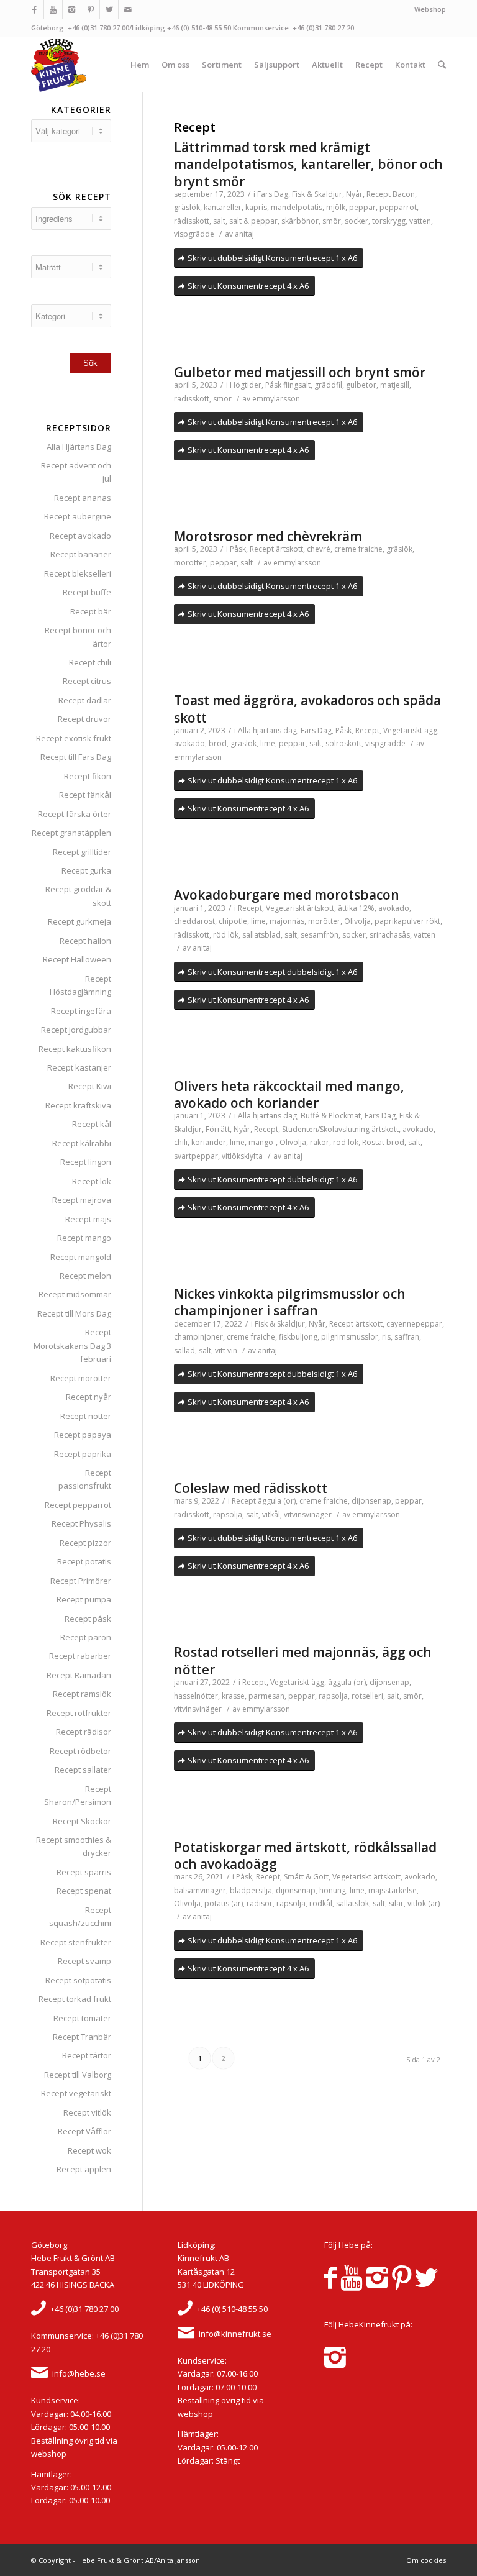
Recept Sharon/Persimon (78, 1795)
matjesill (395, 385)
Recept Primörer (81, 1581)
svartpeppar (196, 1156)
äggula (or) (277, 1501)
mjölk (336, 207)
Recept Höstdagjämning (80, 985)
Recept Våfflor (84, 2131)
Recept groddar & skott (78, 896)
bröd (218, 743)
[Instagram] (72, 9)
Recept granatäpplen (71, 833)
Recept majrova (82, 1200)
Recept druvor (84, 719)
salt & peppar (253, 221)
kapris (256, 207)
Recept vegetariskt (76, 2093)
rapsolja (228, 1514)
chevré (319, 549)
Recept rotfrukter (79, 1713)
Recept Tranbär (82, 2037)
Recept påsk (88, 1619)
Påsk (273, 385)
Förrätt (218, 1129)
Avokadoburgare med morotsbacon (287, 895)
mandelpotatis (297, 207)
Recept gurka (86, 870)
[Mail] (128, 9)
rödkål (321, 1903)
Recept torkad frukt (75, 1999)
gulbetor (361, 385)
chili (181, 1142)
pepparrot (398, 207)
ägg (431, 730)
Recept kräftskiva (78, 1105)
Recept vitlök (87, 2112)
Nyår (354, 194)
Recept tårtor (87, 2055)
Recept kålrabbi (82, 1143)
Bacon (404, 194)
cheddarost (194, 921)
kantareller (223, 207)
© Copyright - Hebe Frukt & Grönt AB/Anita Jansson (116, 2560)
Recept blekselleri (78, 573)
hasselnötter (196, 1696)
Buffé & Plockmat (331, 1116)
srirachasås (390, 935)
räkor (320, 1142)
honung (333, 1890)
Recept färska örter (75, 814)
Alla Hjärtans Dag (79, 447)
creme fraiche (358, 549)
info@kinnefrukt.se (235, 2334)
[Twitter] (109, 9)
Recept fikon (88, 776)
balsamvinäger (200, 1890)
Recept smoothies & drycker (74, 1846)
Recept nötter (86, 1416)
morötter (190, 563)
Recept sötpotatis (78, 1980)
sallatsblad (261, 935)
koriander (209, 1142)
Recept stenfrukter (76, 1942)
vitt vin (226, 1350)
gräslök (187, 207)
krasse (233, 1696)
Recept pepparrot (78, 1505)
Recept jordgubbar (76, 1030)
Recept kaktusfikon (75, 1049)
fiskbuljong (298, 1337)
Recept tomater (82, 2018)
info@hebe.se (79, 2373)
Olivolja (357, 921)
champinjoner (198, 1337)
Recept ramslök (82, 1694)
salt (219, 221)
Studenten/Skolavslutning (326, 1129)
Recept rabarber (80, 1656)
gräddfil (328, 385)
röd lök (226, 935)
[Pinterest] (90, 9)
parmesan (266, 1696)
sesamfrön (320, 935)
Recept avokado (80, 536)
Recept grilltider (82, 852)
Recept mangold (81, 1257)
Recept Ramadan (79, 1675)
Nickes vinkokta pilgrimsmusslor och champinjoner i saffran (290, 1302)
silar (396, 1903)
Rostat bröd (383, 1142)
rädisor (260, 1903)
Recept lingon (86, 1162)
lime (268, 743)
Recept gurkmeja (79, 921)
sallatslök (352, 1903)
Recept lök (92, 1181)
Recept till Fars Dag (76, 757)
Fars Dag (273, 194)
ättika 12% (356, 908)
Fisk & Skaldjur (317, 194)
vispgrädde (194, 234)
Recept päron (86, 1637)
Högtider (246, 385)
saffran (407, 1337)
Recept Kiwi (90, 1086)
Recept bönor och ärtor (78, 637)
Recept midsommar (75, 1294)
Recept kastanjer (79, 1067)
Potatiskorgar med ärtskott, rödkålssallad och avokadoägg (305, 1856)
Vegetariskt (403, 730)
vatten (420, 221)
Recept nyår (89, 1397)
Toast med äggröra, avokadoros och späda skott (307, 709)
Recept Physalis (81, 1523)
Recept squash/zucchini (80, 1916)
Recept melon (85, 1276)
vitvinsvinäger (308, 1514)
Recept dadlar (85, 700)
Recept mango (84, 1238)
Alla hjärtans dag (267, 730)
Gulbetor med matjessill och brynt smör (300, 372)
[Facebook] (34, 9)
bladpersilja (251, 1890)
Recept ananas (83, 498)
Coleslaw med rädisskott (251, 1488)
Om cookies (426, 2560)
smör (332, 221)
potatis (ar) (224, 1903)
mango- (262, 1142)
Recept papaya (83, 1435)
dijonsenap (371, 1501)
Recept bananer (81, 554)
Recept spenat (84, 1891)
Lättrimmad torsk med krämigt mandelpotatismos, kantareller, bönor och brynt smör (308, 164)
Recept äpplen (84, 2169)
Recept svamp (84, 1961)
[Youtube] (53, 9)
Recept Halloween (77, 959)
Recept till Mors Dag (74, 1313)
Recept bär (91, 611)
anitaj (244, 234)
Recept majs (88, 1219)
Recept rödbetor (80, 1751)
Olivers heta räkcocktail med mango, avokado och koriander (289, 1094)
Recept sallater (83, 1770)
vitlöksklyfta (242, 1156)
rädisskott (192, 221)
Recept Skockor (82, 1821)
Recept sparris (84, 1872)
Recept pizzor (85, 1543)
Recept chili (90, 662)
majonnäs (287, 921)
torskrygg (389, 221)
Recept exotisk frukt (74, 738)
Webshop (430, 9)
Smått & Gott (306, 1877)
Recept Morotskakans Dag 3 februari (72, 1345)
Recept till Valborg (78, 2075)
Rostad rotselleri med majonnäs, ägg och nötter (303, 1660)
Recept (379, 194)
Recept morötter (81, 1378)
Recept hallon (85, 941)
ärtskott (289, 549)
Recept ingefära (81, 1011)
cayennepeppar (414, 1324)
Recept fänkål (85, 795)
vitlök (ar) (424, 1903)
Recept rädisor (84, 1732)
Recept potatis (84, 1561)
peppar (362, 207)
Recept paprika (83, 1454)
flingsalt (297, 385)
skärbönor (300, 221)
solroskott (343, 743)
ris (386, 1337)
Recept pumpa (84, 1599)
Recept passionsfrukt (85, 1479)
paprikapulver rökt (407, 921)
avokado (189, 743)
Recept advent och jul (76, 472)
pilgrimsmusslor (350, 1337)
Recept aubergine (78, 516)
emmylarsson (276, 399)
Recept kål (92, 1124)
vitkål (271, 1514)
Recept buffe (87, 592)
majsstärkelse (393, 1890)
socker (357, 221)
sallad (184, 1350)
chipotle (233, 921)
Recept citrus (87, 681)
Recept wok (89, 2150)
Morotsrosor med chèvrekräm (268, 536)
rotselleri (367, 1696)
